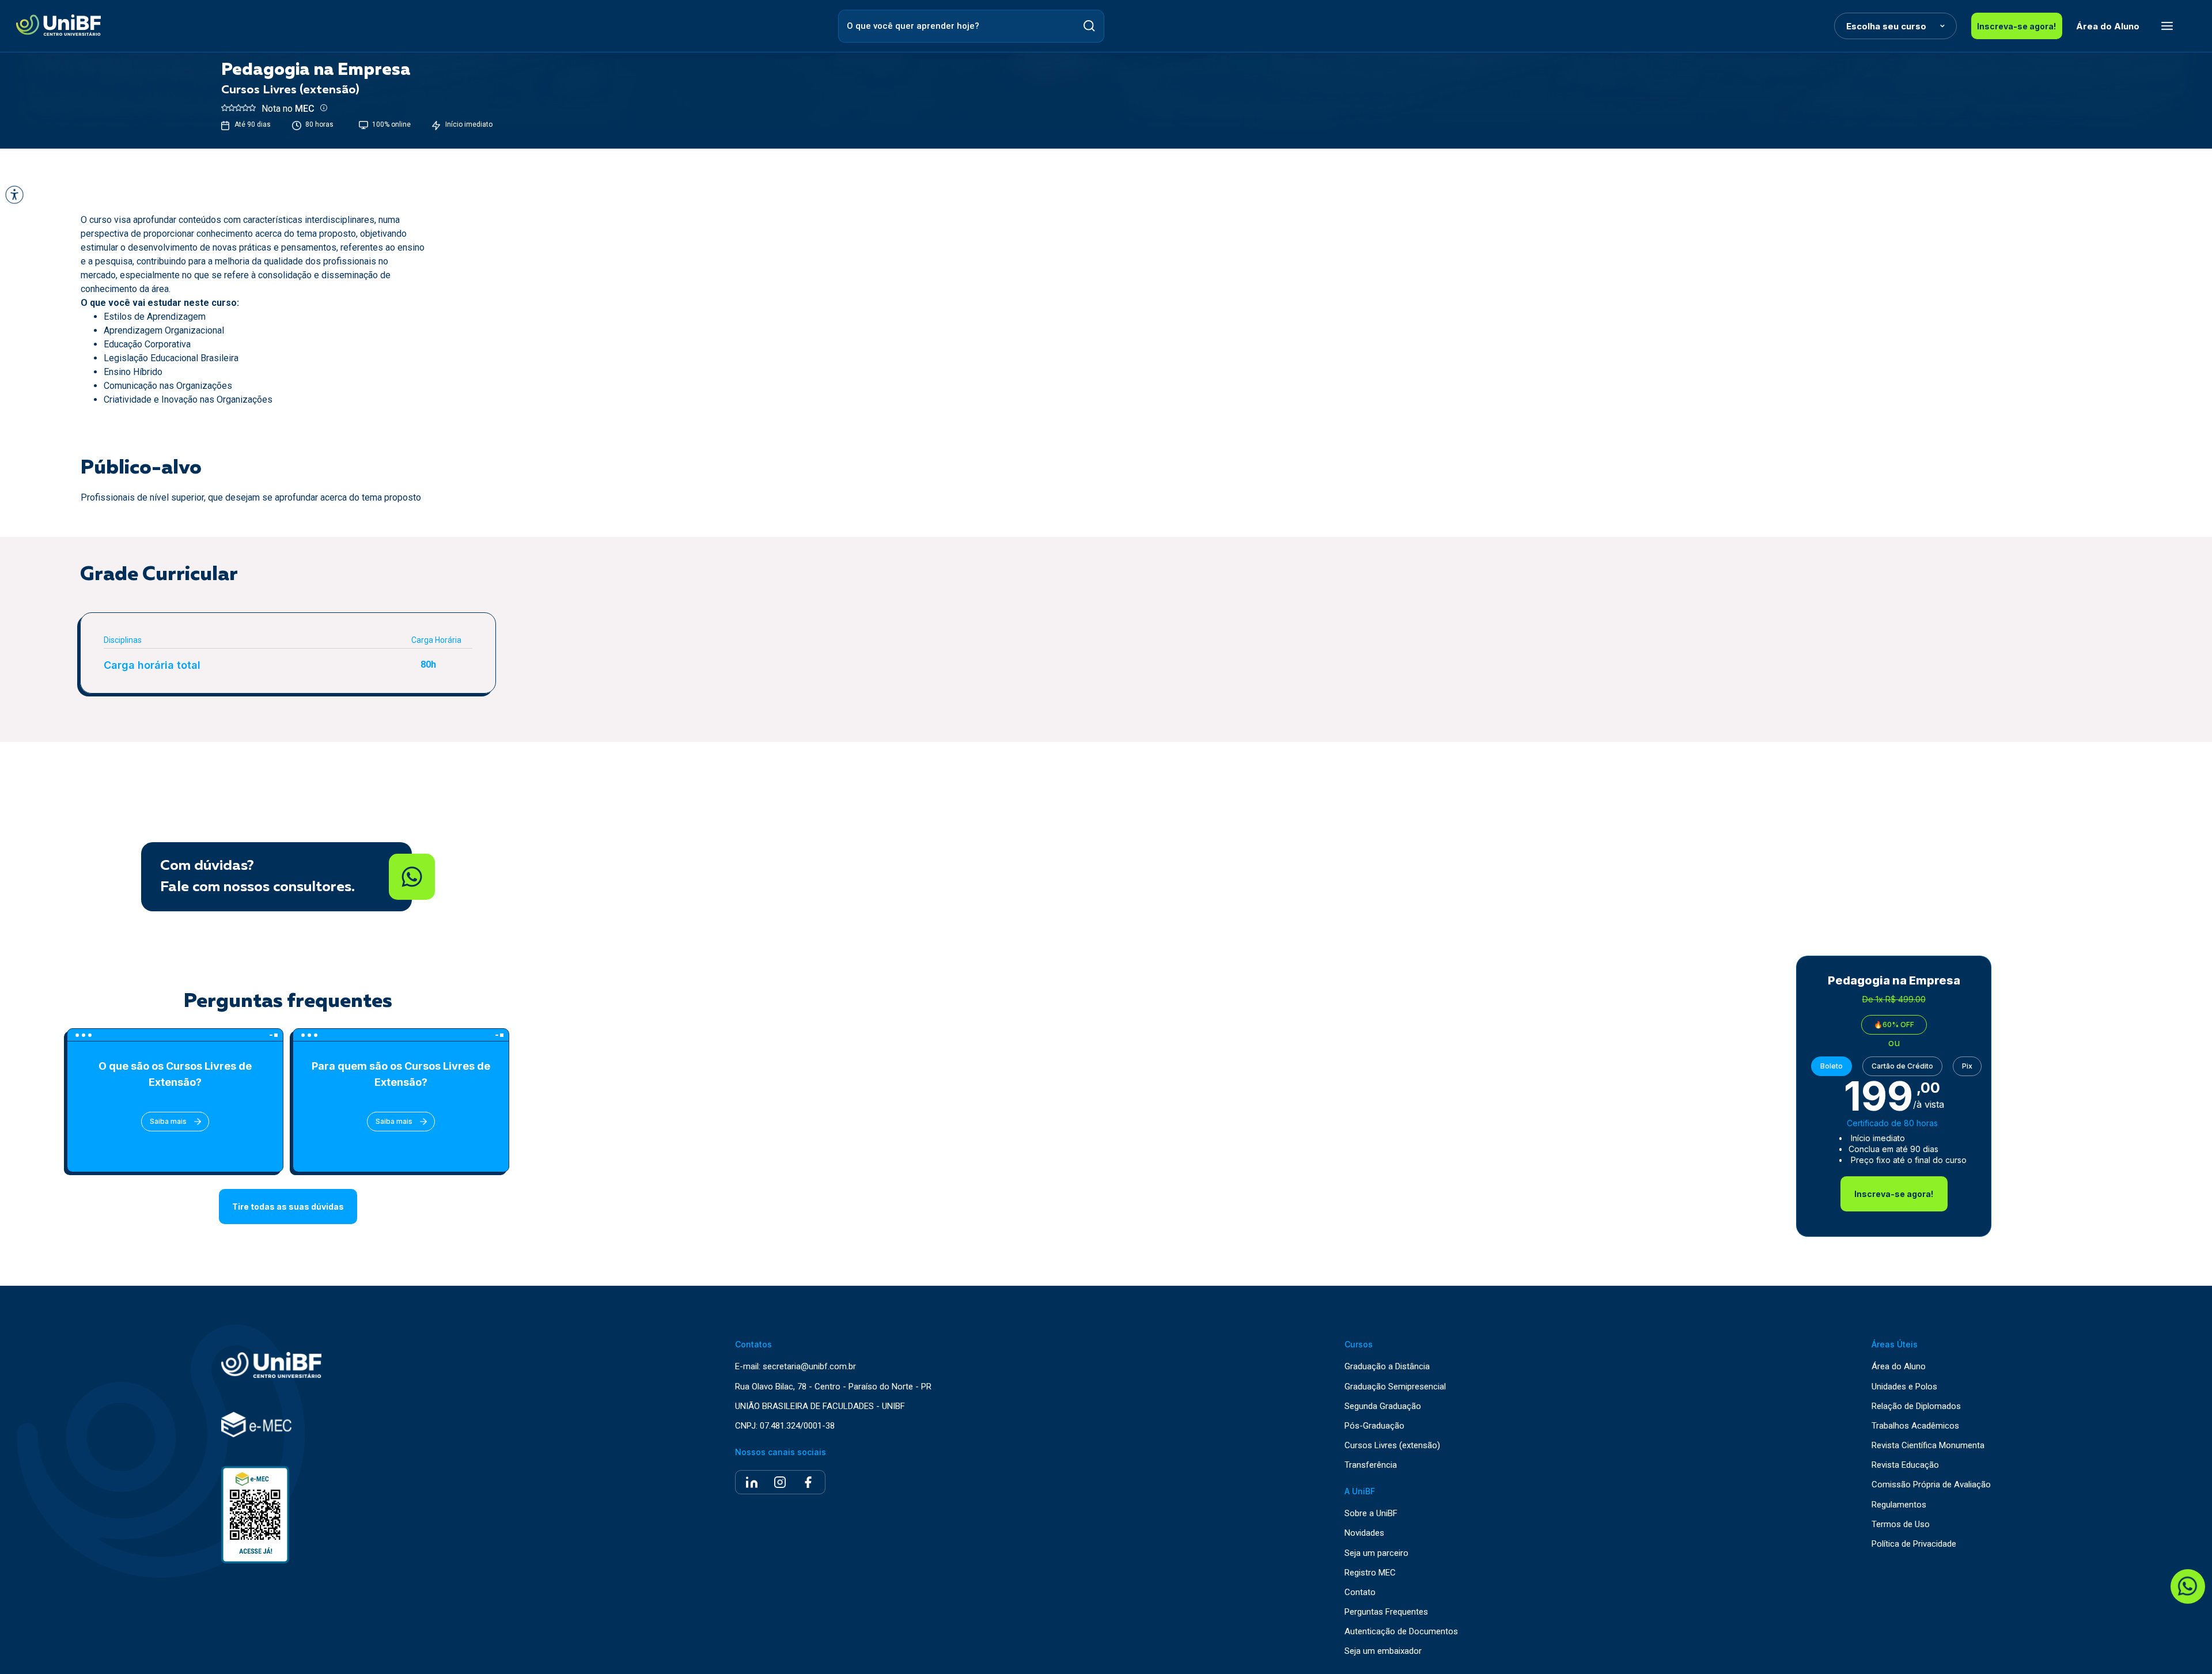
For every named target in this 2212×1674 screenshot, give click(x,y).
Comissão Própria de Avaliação (1931, 1485)
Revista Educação (1905, 1465)
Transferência (1371, 1465)
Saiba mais (168, 1121)
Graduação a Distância (1387, 1367)
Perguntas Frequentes (1386, 1612)
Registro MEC (1370, 1573)
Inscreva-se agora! (2016, 26)
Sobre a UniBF (1371, 1514)
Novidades (1364, 1533)
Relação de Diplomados (1916, 1406)
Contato (1360, 1592)
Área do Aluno (2108, 26)
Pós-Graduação (1374, 1426)
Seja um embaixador (1383, 1651)
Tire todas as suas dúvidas (288, 1207)
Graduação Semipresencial (1395, 1387)
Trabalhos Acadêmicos (1915, 1426)
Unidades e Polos (1904, 1387)
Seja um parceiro (1376, 1553)
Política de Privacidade (1914, 1544)
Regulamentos (1899, 1505)
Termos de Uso (1901, 1525)
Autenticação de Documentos (1401, 1632)
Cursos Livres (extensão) (1392, 1446)
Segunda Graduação (1383, 1406)
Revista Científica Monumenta (1928, 1446)
